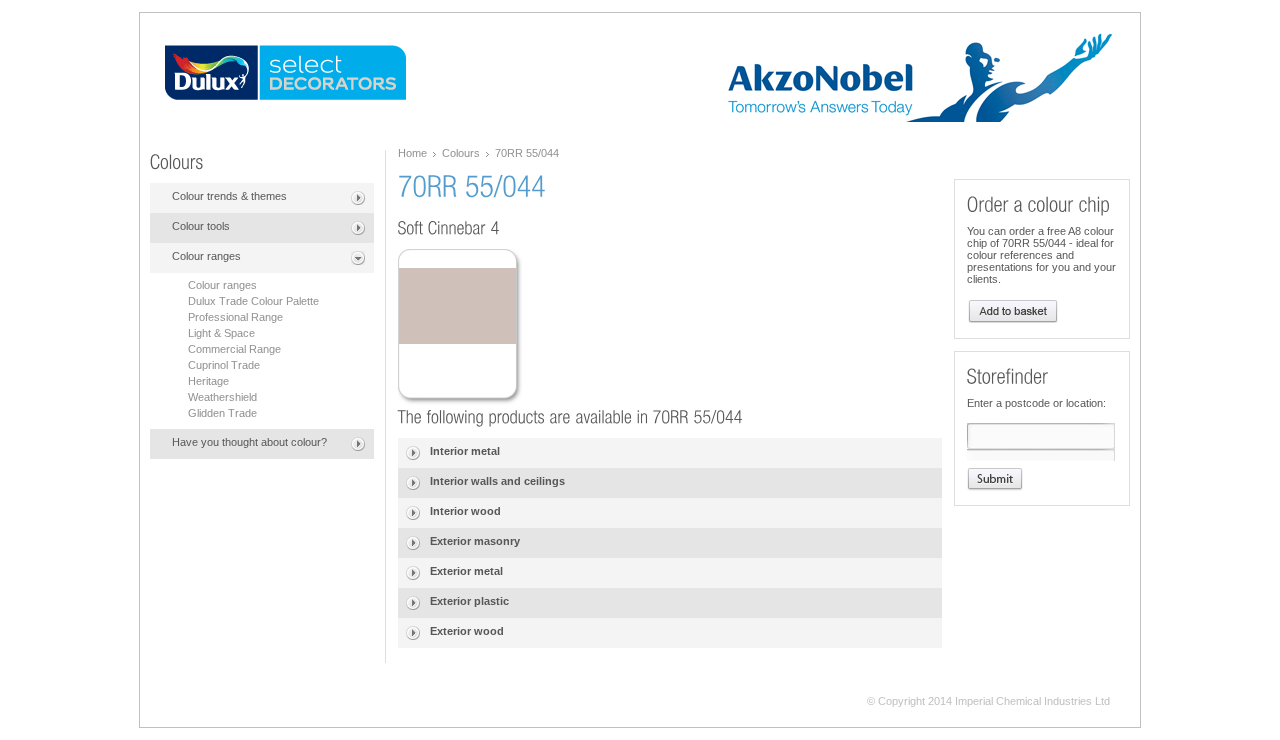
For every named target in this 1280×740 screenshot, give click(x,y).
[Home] (285, 73)
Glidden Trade (222, 413)
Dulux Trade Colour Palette (253, 301)
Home (412, 153)
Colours (461, 153)
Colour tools (201, 226)
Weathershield (222, 397)
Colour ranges (206, 256)
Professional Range (235, 317)
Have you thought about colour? (249, 442)
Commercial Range (234, 349)
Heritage (208, 381)
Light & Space (221, 333)
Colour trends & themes (229, 196)
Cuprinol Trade (224, 365)
